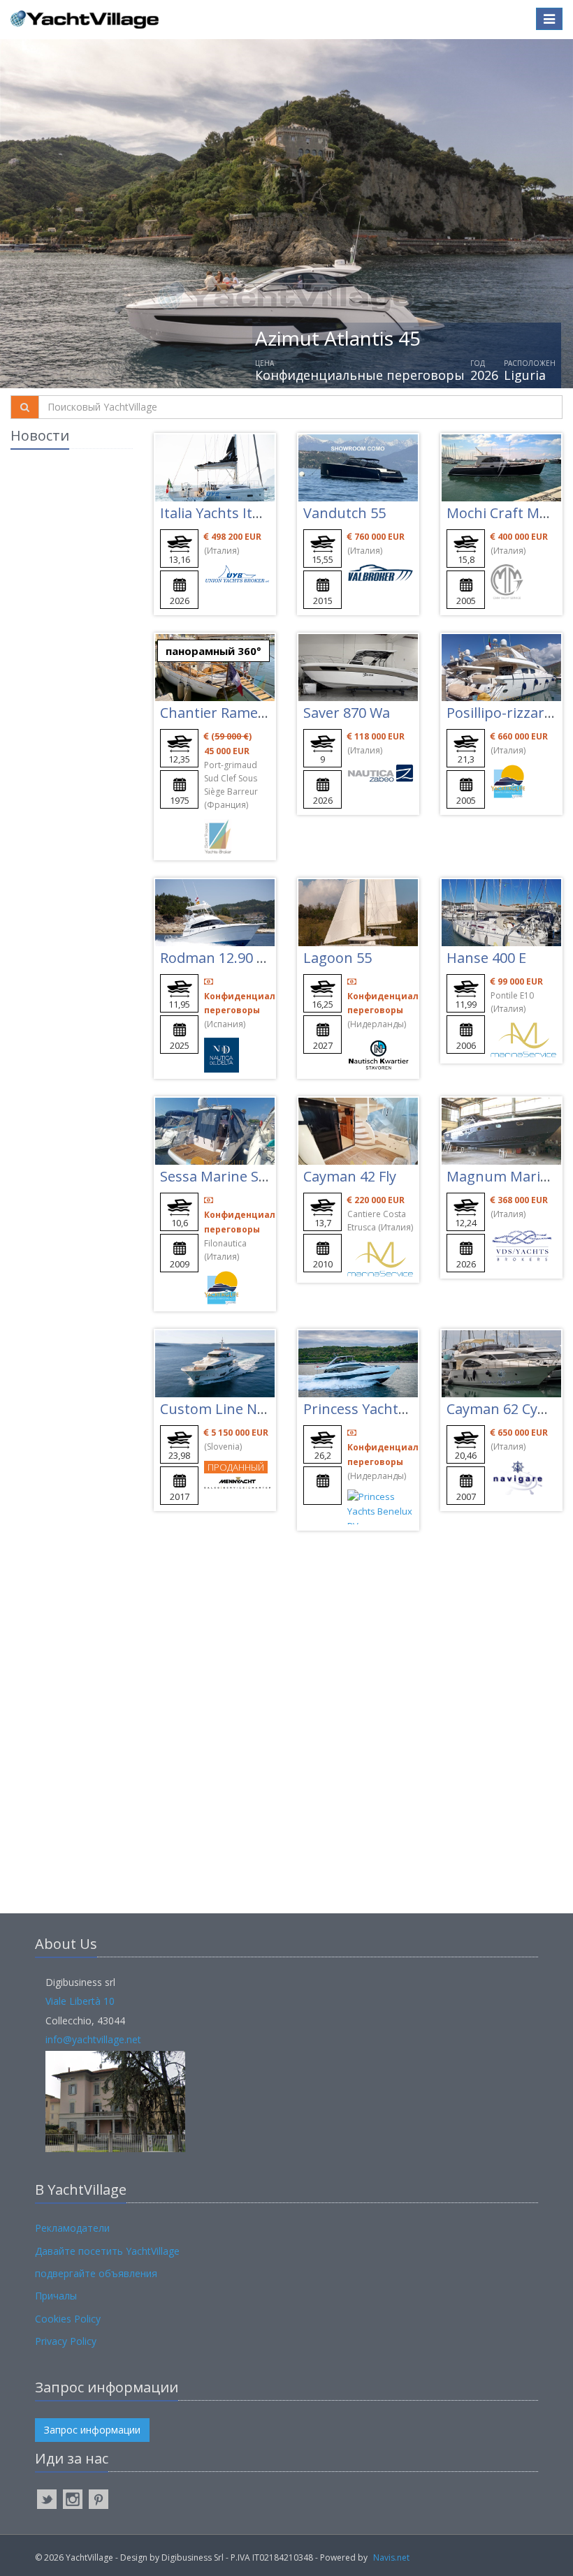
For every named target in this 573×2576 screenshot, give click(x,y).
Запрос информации (92, 2430)
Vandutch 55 (344, 513)
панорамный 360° (213, 651)
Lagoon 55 (338, 958)
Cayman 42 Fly (350, 1176)
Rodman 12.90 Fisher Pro (242, 958)
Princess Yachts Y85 (368, 1409)
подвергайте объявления (96, 2273)
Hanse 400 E (486, 958)
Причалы (56, 2296)
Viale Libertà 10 (80, 2001)
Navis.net (391, 2557)
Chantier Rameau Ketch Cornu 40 (269, 713)
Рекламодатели (72, 2228)
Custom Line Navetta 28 (239, 1409)
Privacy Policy (66, 2341)
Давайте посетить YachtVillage (107, 2251)
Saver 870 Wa (347, 713)
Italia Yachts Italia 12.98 (236, 513)
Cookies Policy (68, 2319)
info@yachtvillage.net (93, 2039)
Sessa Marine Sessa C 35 (239, 1176)
